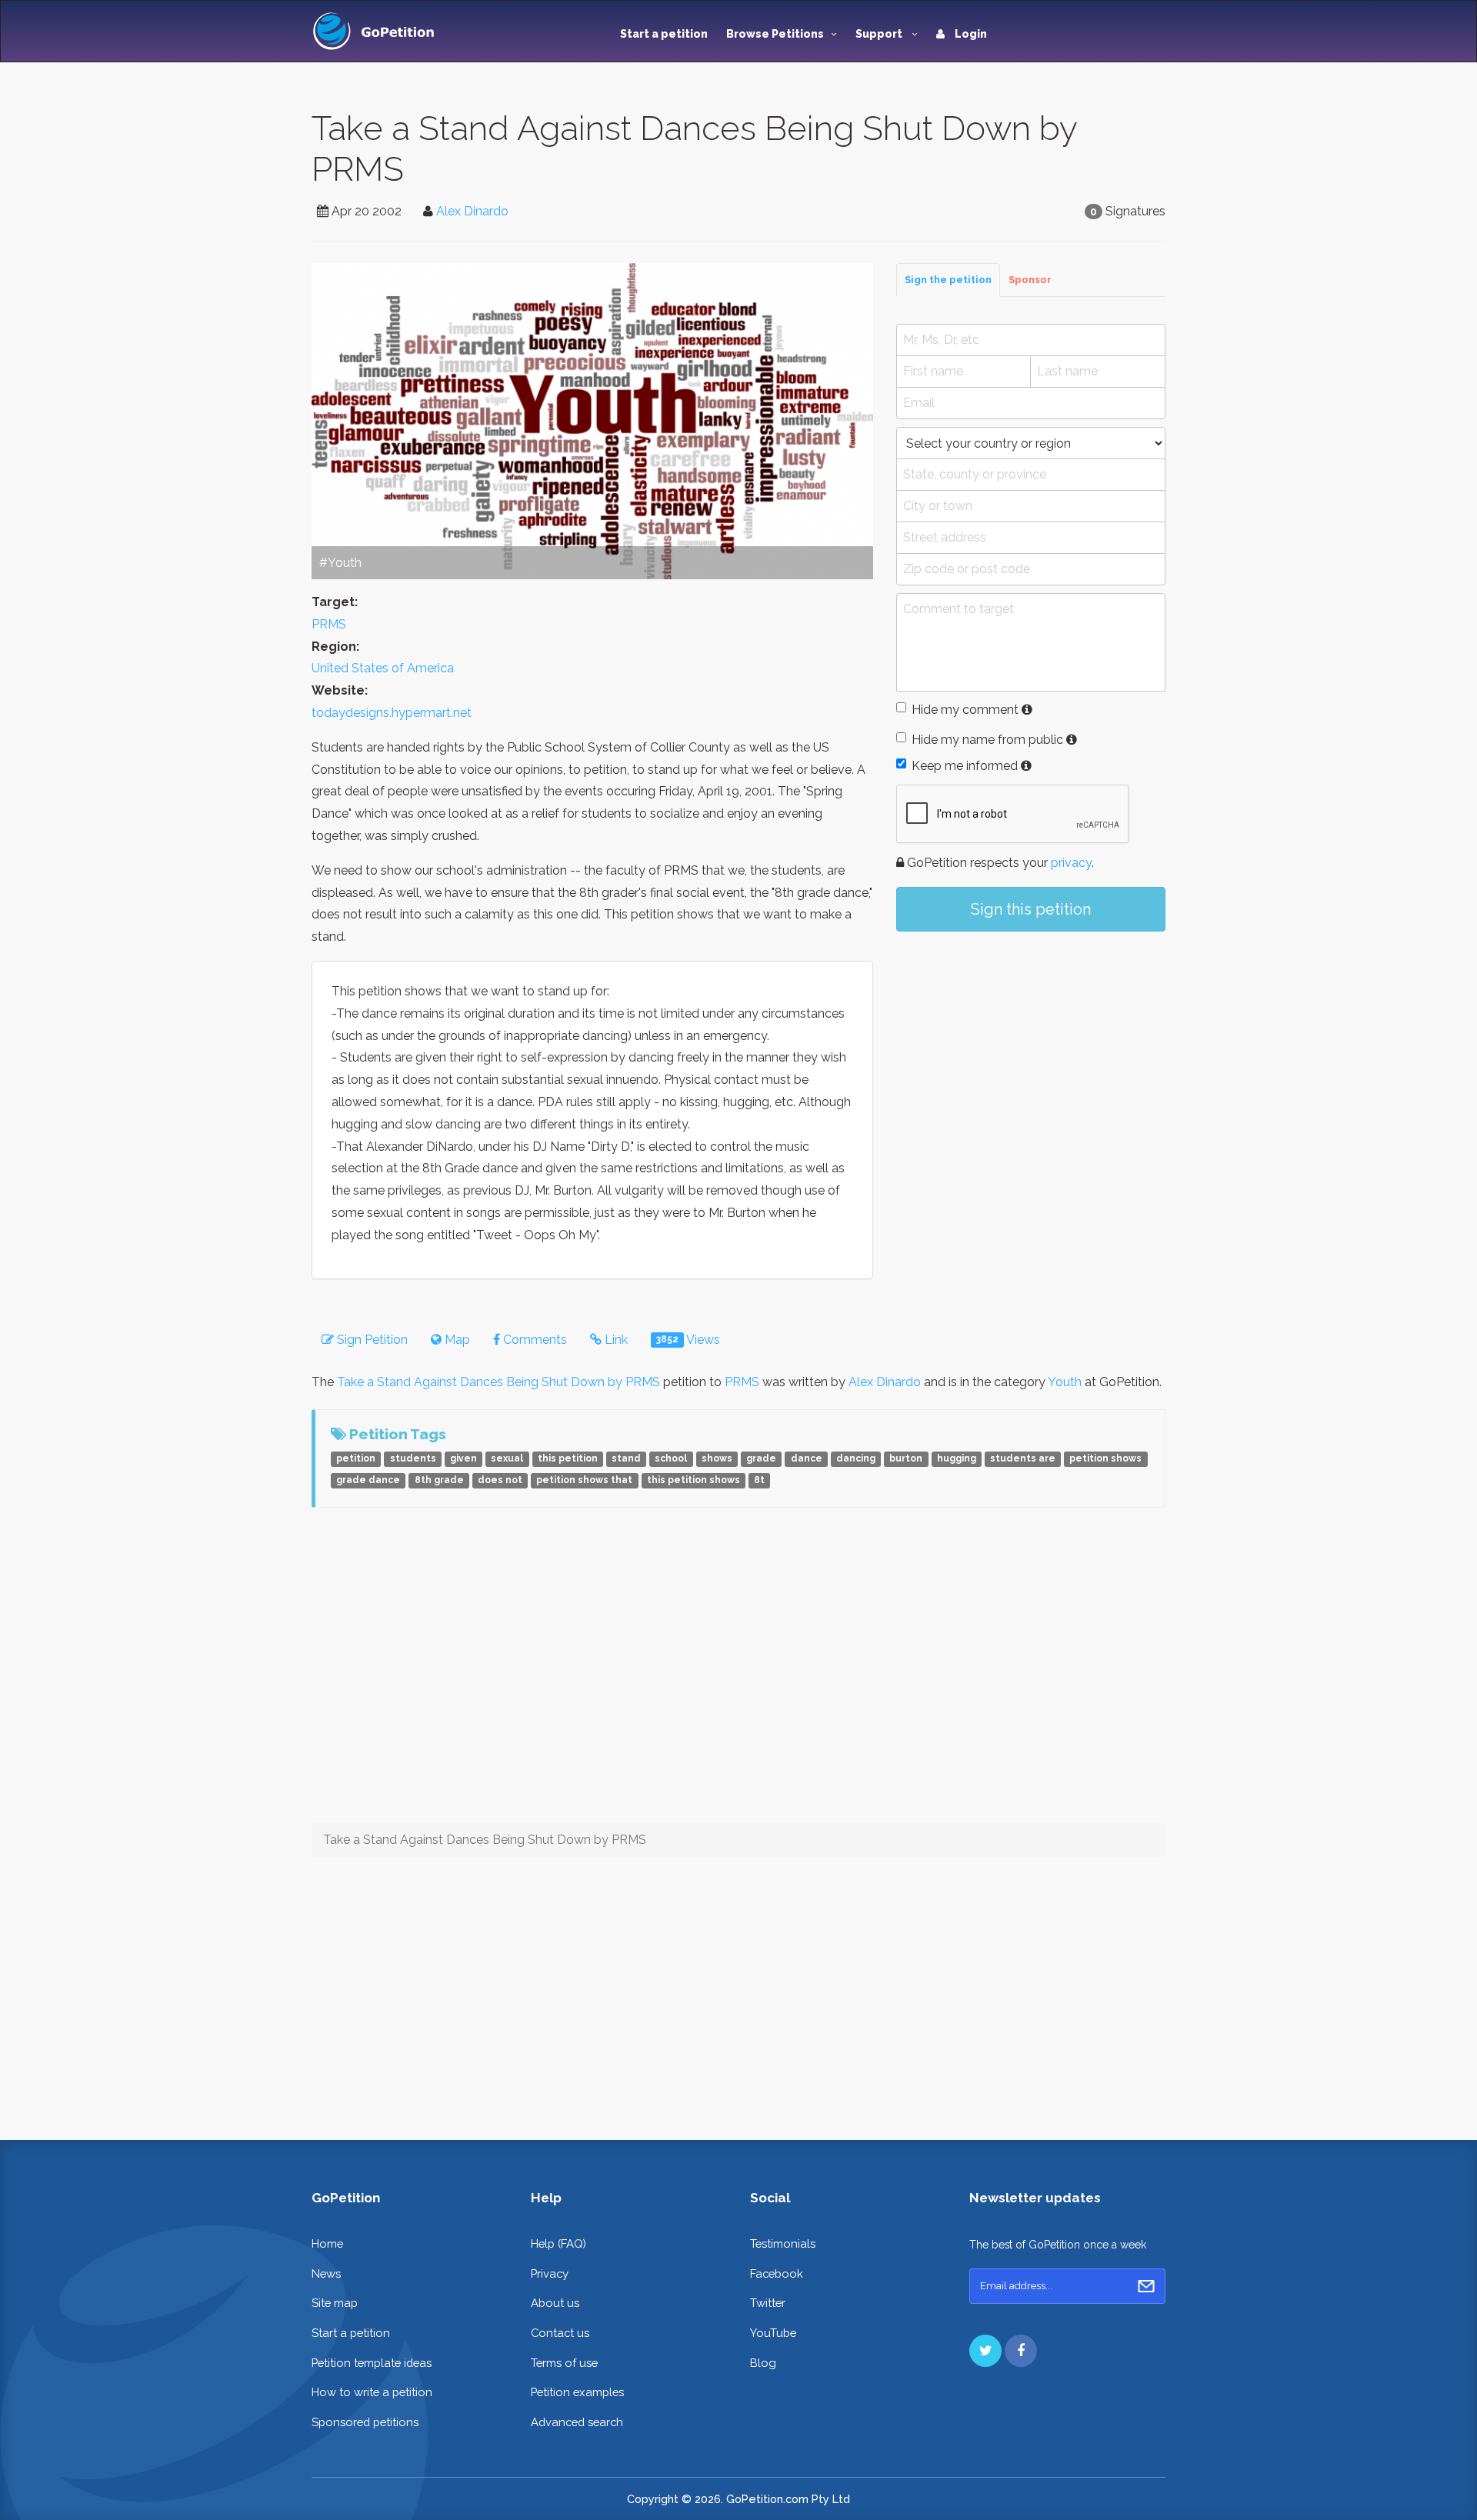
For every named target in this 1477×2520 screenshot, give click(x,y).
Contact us (560, 2333)
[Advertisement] (1031, 1070)
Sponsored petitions (365, 2422)
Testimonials (783, 2243)
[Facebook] (1021, 2351)
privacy (1071, 863)
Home (327, 2243)
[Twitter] (985, 2351)
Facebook (777, 2273)
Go (1146, 2286)
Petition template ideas (372, 2363)
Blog (763, 2363)
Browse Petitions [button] (775, 34)
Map (456, 1340)
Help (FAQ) (558, 2243)
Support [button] (880, 34)
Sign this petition (1031, 909)
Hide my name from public (987, 740)
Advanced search (577, 2422)
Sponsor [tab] (1030, 280)
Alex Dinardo (472, 211)
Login (970, 34)
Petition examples (577, 2392)
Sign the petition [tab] (948, 280)
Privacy (550, 2273)
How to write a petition (372, 2392)
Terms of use (564, 2363)
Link (615, 1340)
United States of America (383, 668)
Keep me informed (965, 766)
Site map (335, 2303)
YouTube (773, 2333)
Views (688, 1340)
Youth (1065, 1382)
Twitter (768, 2303)
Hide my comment (965, 710)
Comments (533, 1340)
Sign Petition (371, 1340)
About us (555, 2303)
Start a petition (664, 34)
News (326, 2273)
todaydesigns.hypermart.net (392, 713)
